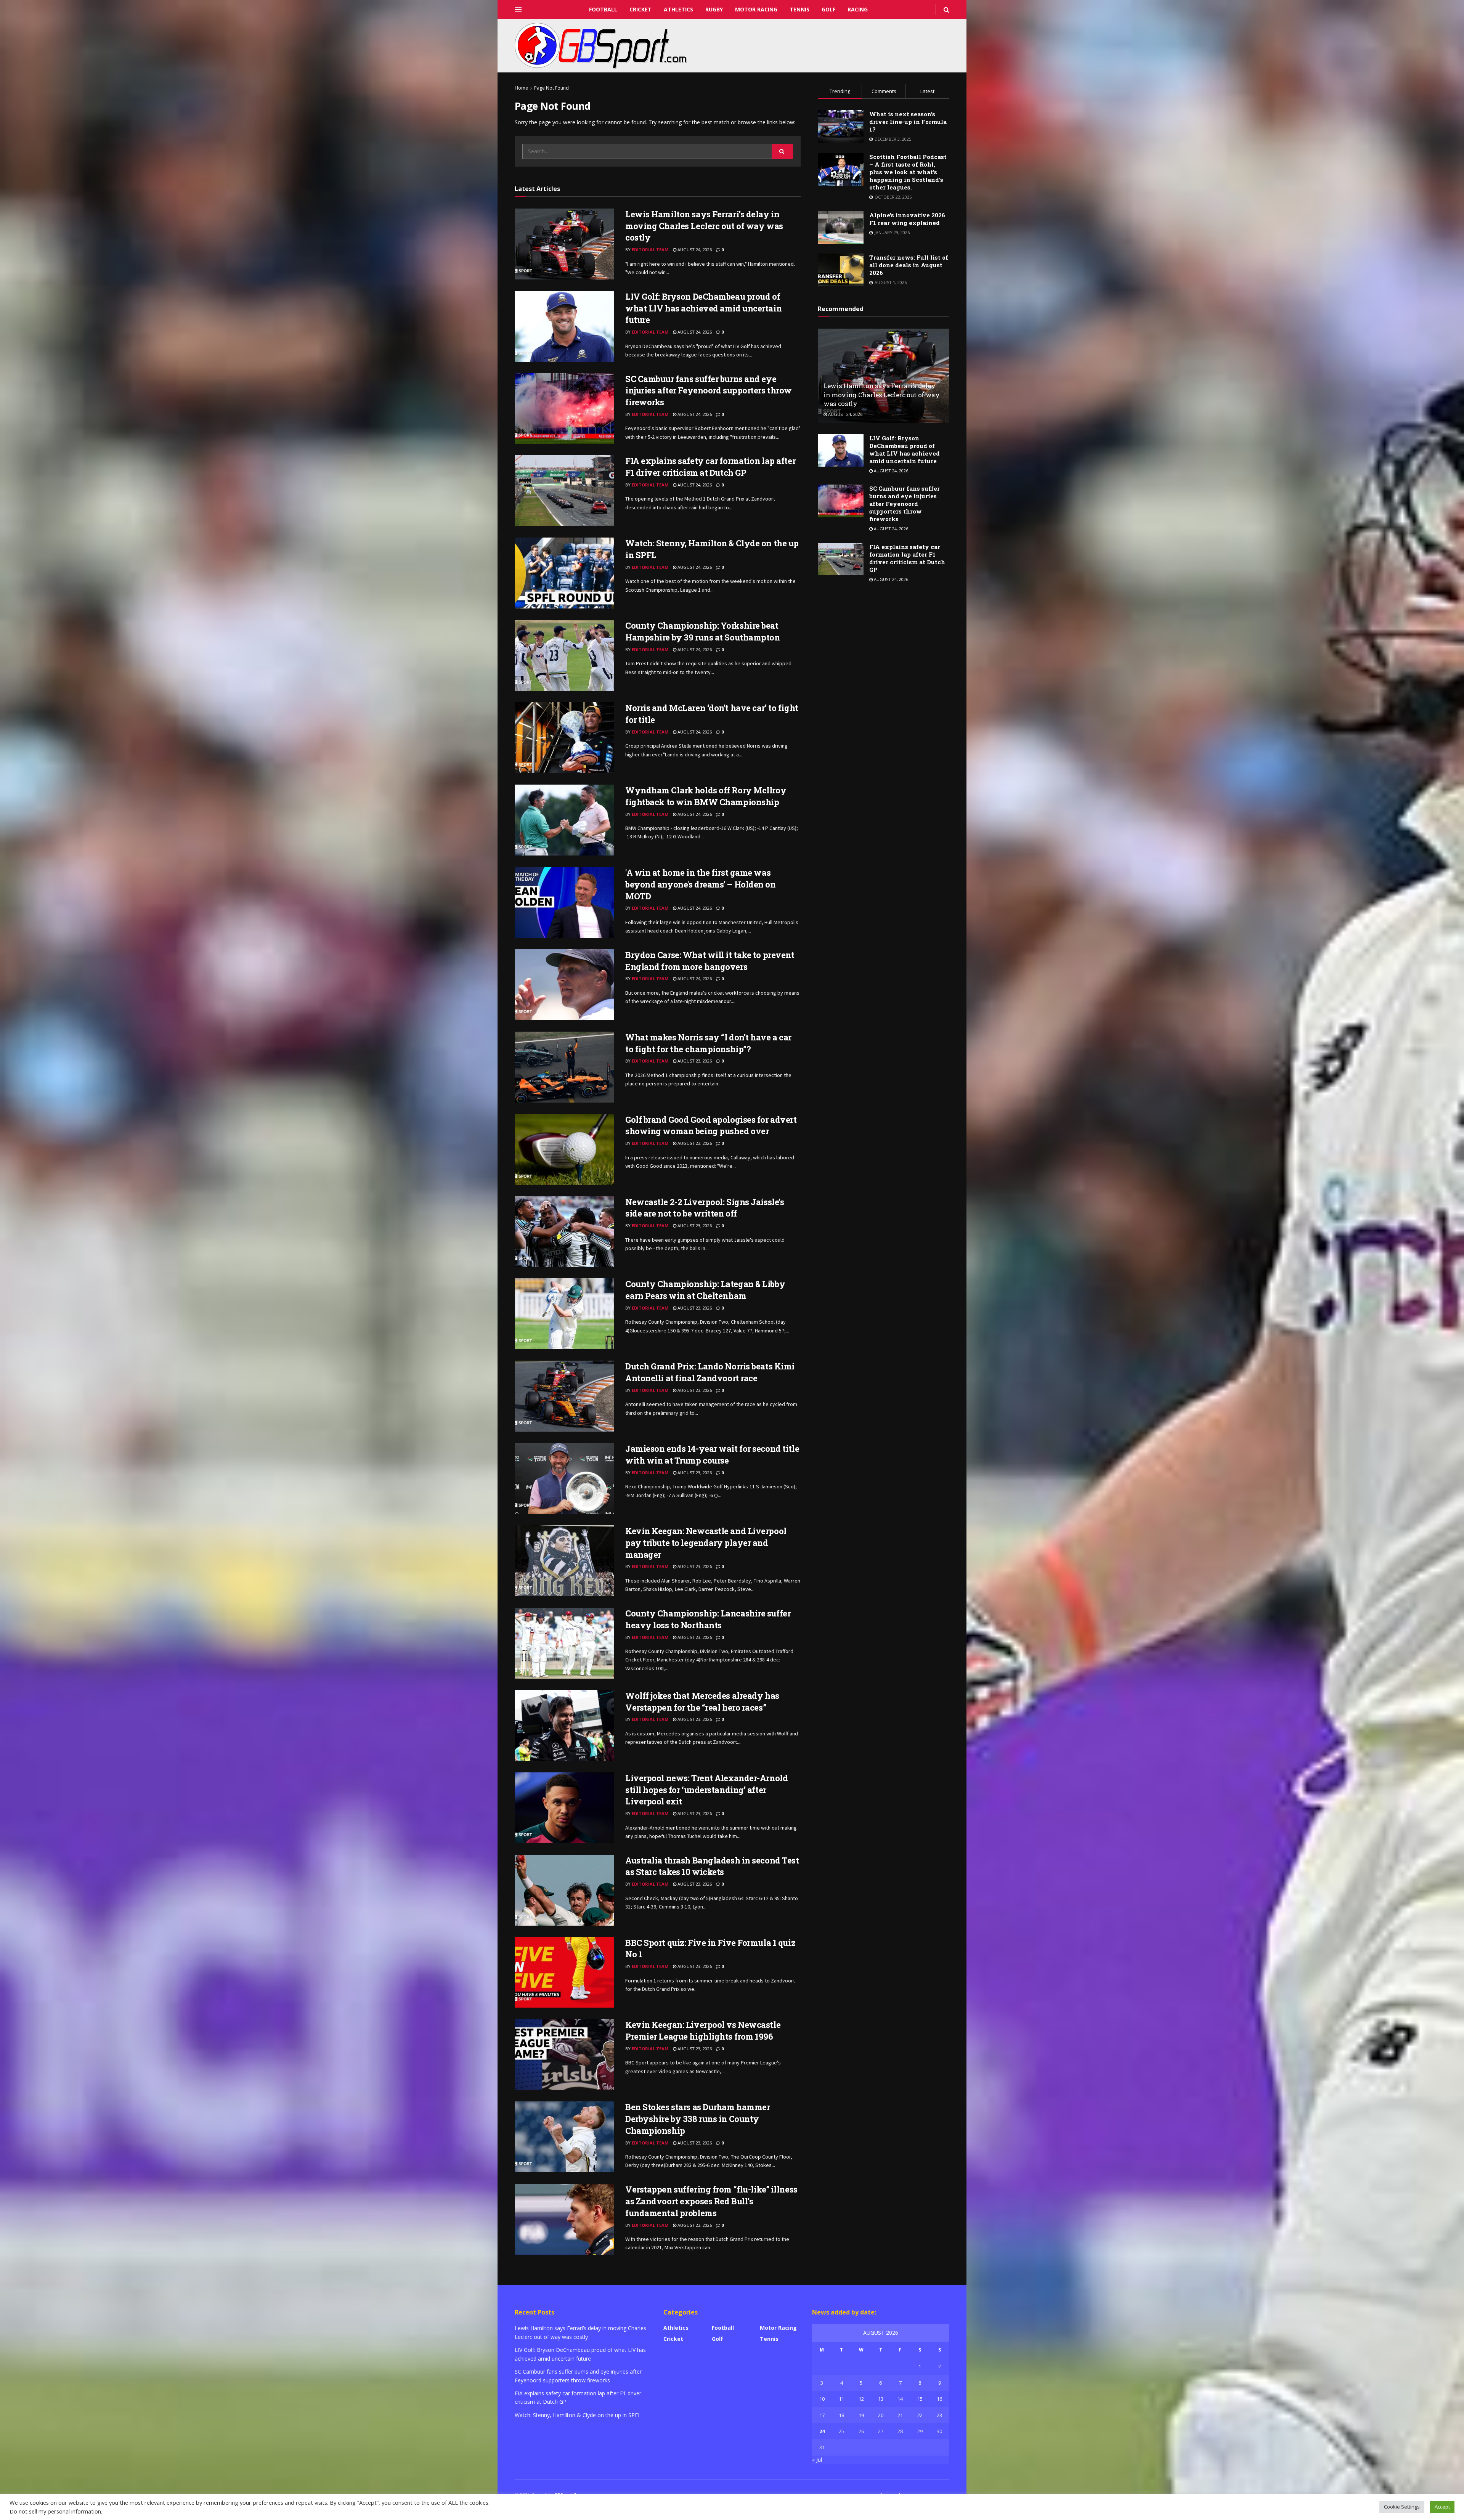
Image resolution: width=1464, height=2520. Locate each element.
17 (822, 2415)
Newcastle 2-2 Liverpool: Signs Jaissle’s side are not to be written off (705, 1208)
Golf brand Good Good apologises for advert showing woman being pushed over (711, 1125)
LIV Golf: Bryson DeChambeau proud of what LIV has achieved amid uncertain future (703, 308)
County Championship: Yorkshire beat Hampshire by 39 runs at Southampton (703, 631)
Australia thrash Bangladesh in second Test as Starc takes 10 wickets (712, 1866)
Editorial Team (650, 250)
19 (861, 2415)
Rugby (714, 9)
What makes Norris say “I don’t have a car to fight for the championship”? (708, 1043)
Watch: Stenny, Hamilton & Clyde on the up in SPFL (578, 2415)
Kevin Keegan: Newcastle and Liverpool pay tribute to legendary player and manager (706, 1543)
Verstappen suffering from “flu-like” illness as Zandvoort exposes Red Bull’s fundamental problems (711, 2201)
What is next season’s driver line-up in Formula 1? (908, 122)
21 (900, 2415)
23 (939, 2415)
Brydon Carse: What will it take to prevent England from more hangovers (710, 961)
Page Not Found (551, 88)
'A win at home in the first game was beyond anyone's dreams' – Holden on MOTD (701, 884)
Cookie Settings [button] (1402, 2507)
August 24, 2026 (694, 250)
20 (881, 2415)
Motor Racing (756, 9)
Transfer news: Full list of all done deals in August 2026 (909, 265)
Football (603, 9)
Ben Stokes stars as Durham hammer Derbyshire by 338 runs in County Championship (697, 2119)
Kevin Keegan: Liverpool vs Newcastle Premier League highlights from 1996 (703, 2030)
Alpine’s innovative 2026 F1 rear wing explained (907, 219)
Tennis (799, 9)
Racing (858, 9)
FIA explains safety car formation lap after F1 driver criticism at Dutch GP (710, 467)
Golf (828, 9)
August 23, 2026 (694, 1061)
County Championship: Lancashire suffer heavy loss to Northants (708, 1619)
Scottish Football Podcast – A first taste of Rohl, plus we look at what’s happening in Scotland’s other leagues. (908, 172)
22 (920, 2415)
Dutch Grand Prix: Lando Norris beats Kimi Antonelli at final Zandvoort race (710, 1372)
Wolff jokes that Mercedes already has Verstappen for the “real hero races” (702, 1701)
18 (841, 2415)
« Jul (817, 2460)
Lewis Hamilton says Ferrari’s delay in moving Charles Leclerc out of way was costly (704, 226)
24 (822, 2431)
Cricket (640, 9)
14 (900, 2399)
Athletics (678, 9)
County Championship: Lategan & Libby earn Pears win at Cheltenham (705, 1290)
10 (822, 2399)
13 (881, 2399)
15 (920, 2399)
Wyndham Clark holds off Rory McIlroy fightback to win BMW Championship (706, 796)
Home (521, 88)
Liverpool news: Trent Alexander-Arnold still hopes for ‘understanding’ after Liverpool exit (706, 1790)
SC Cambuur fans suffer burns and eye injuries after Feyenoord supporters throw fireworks (709, 391)
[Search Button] (782, 151)
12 (861, 2399)
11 (841, 2399)
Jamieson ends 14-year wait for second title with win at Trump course (712, 1454)
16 (939, 2399)
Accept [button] (1442, 2507)
